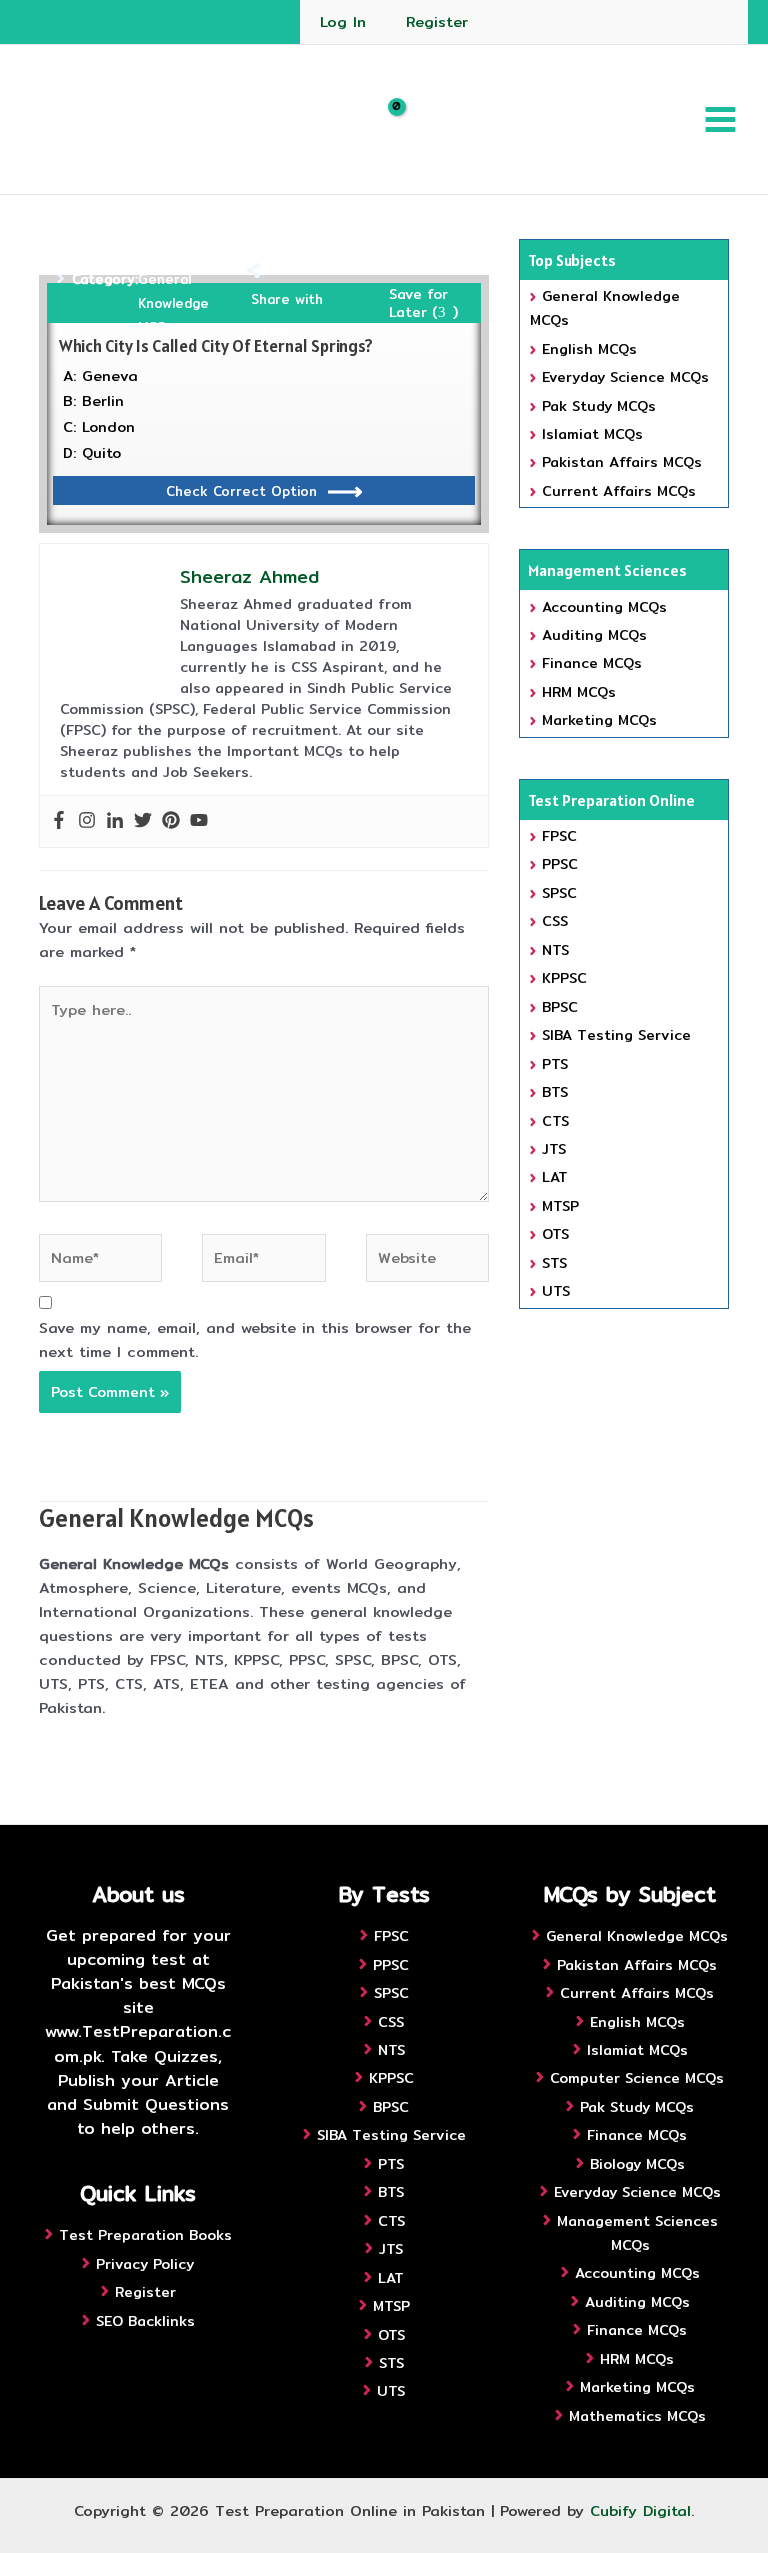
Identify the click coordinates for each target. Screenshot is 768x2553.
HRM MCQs (579, 692)
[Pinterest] (171, 821)
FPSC (559, 836)
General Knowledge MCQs (173, 303)
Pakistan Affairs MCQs (622, 462)
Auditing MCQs (594, 635)
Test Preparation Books (145, 2235)
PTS (555, 1064)
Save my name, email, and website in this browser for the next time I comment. (255, 1339)
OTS (555, 1234)
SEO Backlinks (145, 2321)
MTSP (560, 1206)
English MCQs (589, 349)
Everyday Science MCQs (625, 377)
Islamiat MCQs (592, 434)
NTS (555, 950)
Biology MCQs (637, 2164)
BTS (555, 1092)
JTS (554, 1149)
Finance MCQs (592, 663)
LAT (555, 1177)
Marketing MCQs (599, 720)
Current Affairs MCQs (619, 491)
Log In (343, 21)
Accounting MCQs (604, 607)
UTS (556, 1291)
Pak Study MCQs (599, 406)
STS (554, 1263)
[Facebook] (59, 821)
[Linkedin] (115, 821)
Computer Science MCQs (637, 2078)
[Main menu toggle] (720, 119)
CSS (555, 921)
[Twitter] (143, 821)
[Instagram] (87, 821)
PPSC (560, 864)
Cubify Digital (640, 2510)
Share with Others (287, 315)
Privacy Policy (145, 2264)
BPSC (560, 1007)
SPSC (559, 893)
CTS (555, 1121)
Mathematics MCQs (637, 2416)
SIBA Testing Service (616, 1035)
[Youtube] (199, 821)
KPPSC (564, 978)
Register (437, 21)
